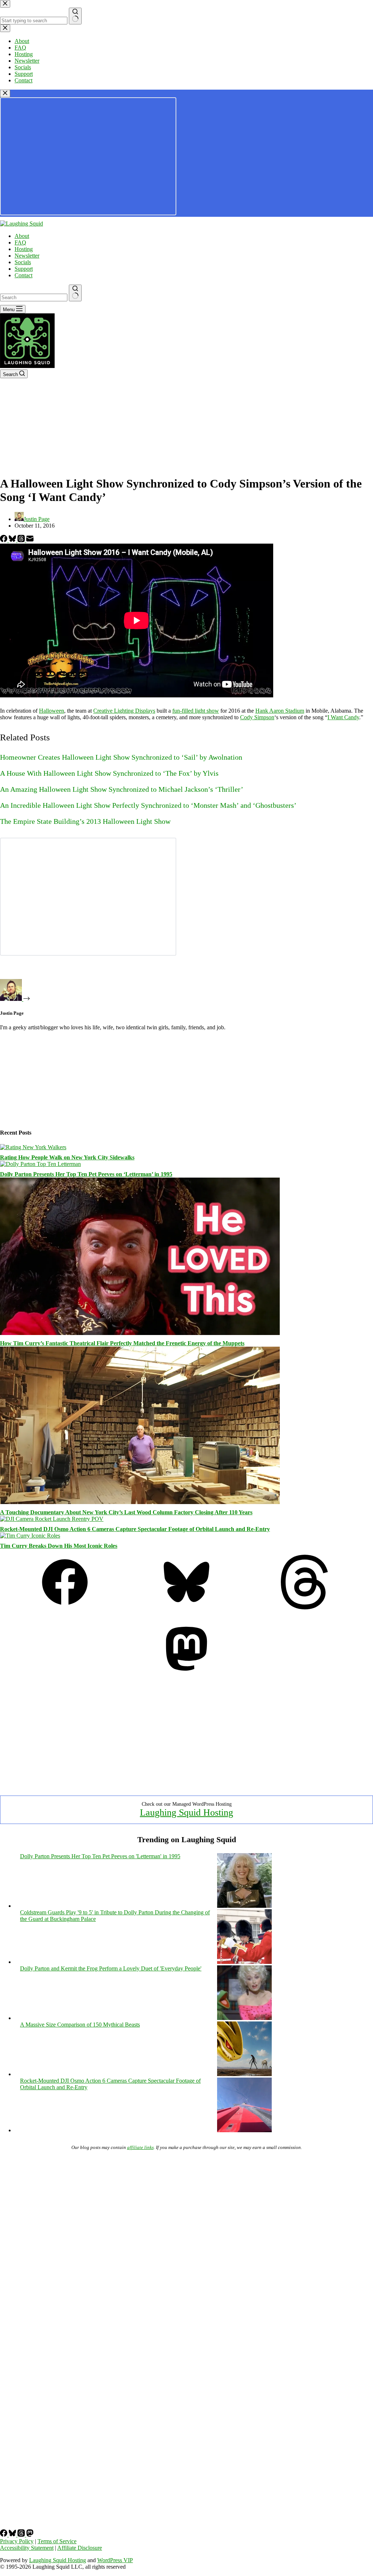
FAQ (20, 242)
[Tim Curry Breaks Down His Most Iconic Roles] (30, 1536)
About (22, 236)
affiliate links (140, 2147)
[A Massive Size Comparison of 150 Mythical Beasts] (244, 2074)
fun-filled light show (196, 711)
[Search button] (75, 293)
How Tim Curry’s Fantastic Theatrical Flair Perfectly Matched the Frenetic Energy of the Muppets (122, 1343)
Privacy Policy (17, 2541)
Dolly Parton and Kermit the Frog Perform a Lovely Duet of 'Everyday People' (111, 1968)
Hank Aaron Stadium (280, 711)
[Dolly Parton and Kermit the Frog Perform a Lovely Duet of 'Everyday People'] (244, 2018)
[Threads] (22, 540)
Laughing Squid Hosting (186, 1812)
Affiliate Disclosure (80, 2548)
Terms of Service (57, 2541)
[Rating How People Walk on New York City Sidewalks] (33, 1147)
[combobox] (34, 297)
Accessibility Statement (27, 2548)
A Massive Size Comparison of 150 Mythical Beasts (80, 2025)
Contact (23, 275)
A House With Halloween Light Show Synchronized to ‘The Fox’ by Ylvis (109, 773)
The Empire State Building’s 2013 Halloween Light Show (85, 821)
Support (24, 269)
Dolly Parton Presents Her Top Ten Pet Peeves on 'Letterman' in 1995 (100, 1856)
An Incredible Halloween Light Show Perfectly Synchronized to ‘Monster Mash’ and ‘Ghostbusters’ (148, 805)
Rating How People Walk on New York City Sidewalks (67, 1157)
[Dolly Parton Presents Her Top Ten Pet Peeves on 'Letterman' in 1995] (244, 1906)
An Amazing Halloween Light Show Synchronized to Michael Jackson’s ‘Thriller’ (122, 789)
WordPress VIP (115, 2560)
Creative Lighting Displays (124, 711)
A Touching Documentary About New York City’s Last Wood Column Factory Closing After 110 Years (126, 1512)
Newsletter (27, 256)
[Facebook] (4, 540)
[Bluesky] (13, 540)
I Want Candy (343, 717)
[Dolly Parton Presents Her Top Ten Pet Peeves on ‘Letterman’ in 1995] (40, 1164)
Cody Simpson (257, 717)
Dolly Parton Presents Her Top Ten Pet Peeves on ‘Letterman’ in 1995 (86, 1174)
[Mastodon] (186, 1674)
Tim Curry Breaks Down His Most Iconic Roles (59, 1546)
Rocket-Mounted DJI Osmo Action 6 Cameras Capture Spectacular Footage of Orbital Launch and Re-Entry (135, 1529)
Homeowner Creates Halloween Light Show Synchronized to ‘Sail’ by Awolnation (121, 757)
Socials (23, 262)
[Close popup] (5, 93)
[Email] (30, 540)
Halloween (52, 711)
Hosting (24, 249)
